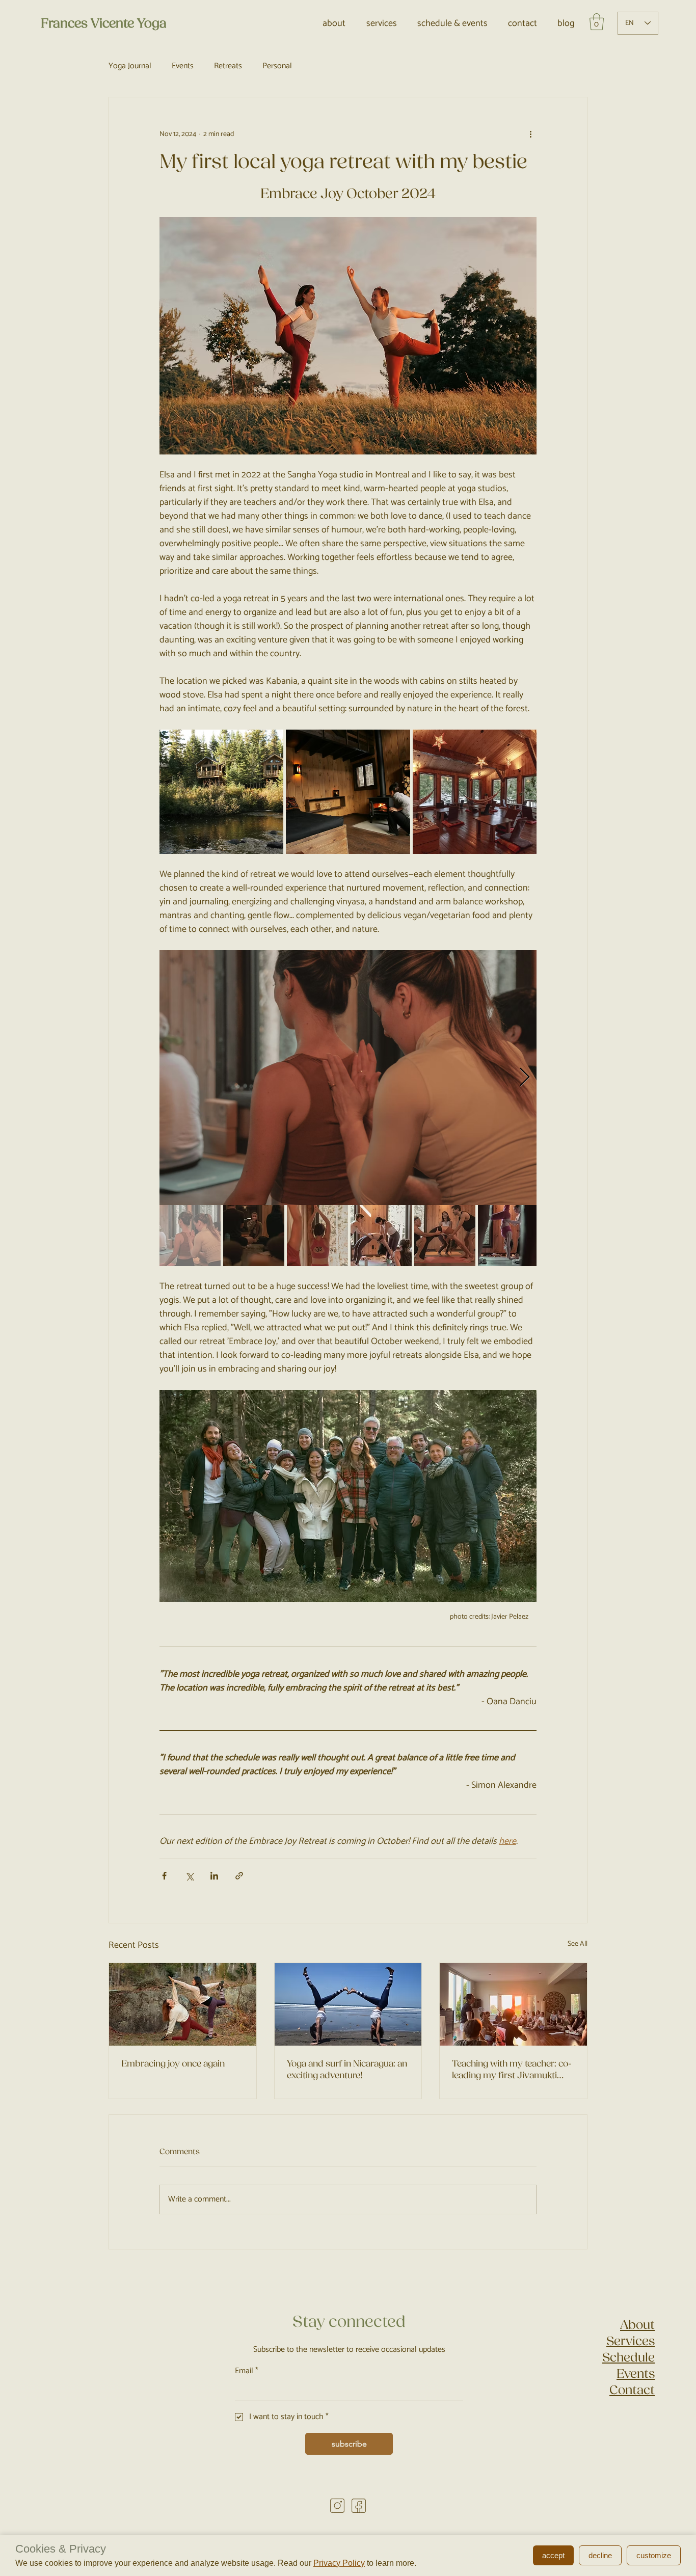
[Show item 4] (381, 1236)
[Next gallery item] (525, 1077)
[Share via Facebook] (164, 1876)
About (637, 2325)
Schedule (628, 2357)
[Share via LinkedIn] (214, 1876)
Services (631, 2341)
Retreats (228, 66)
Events (183, 66)
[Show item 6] (508, 1236)
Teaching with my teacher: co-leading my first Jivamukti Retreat (512, 2070)
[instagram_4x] (337, 2506)
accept (553, 2555)
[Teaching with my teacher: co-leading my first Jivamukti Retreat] (513, 2004)
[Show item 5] (445, 1236)
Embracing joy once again (173, 2064)
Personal (277, 66)
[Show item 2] (254, 1236)
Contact (632, 2390)
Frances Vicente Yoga (104, 23)
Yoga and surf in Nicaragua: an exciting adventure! (347, 2070)
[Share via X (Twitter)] (189, 1876)
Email (247, 2371)
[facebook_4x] (359, 2506)
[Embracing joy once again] (183, 2004)
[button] (597, 22)
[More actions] (530, 134)
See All (578, 1944)
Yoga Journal (130, 66)
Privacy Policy (339, 2563)
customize (654, 2555)
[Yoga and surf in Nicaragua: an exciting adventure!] (348, 2004)
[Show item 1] (190, 1236)
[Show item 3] (317, 1236)
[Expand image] (221, 791)
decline (600, 2555)
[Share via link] (239, 1876)
